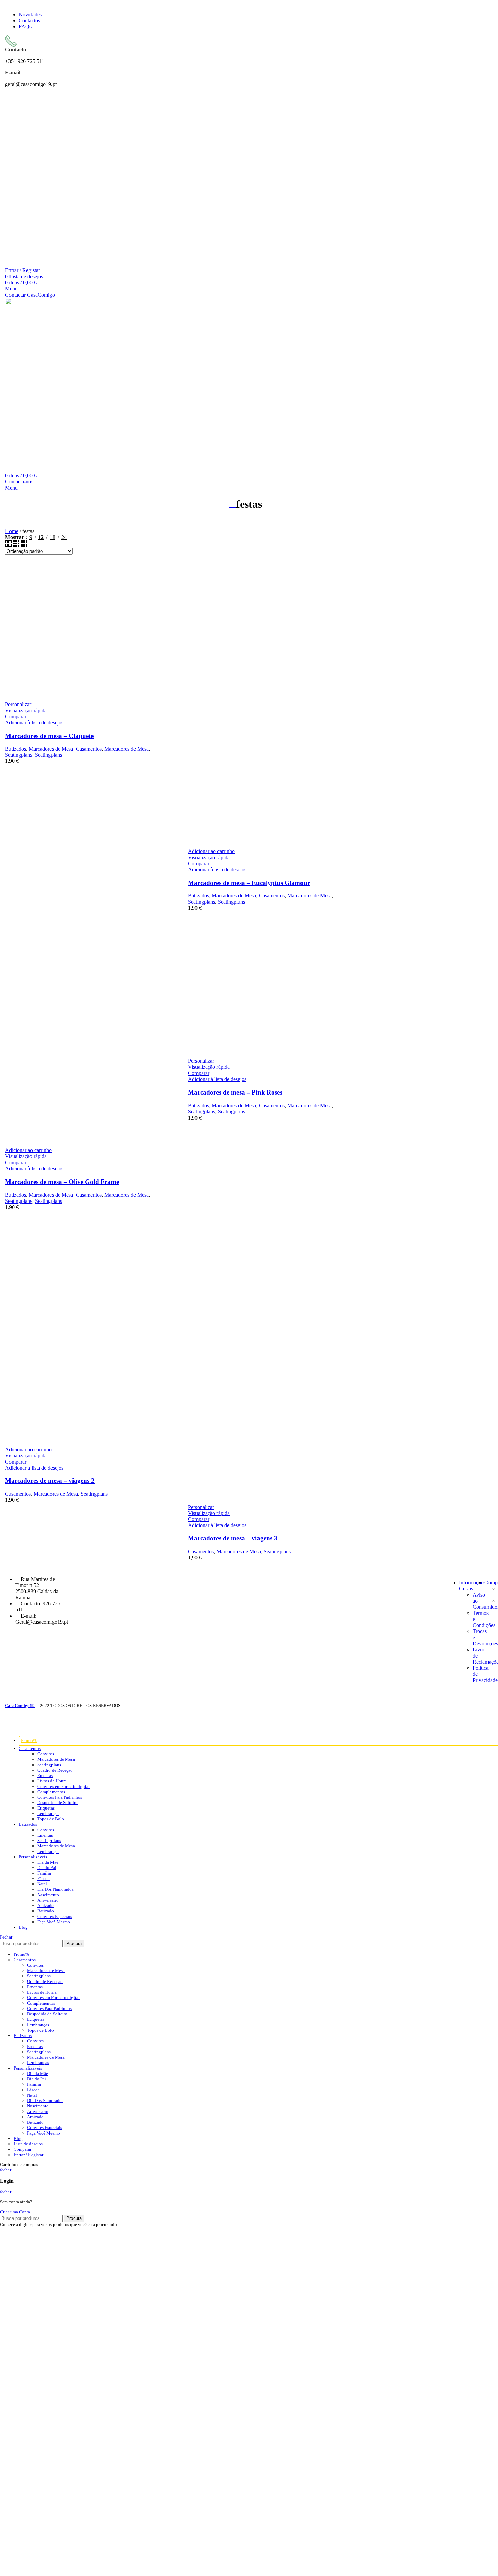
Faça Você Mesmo (54, 1922)
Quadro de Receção (55, 1770)
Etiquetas (46, 1808)
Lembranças (48, 1813)
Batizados (16, 749)
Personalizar (18, 704)
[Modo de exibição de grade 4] (24, 545)
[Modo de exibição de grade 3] (17, 545)
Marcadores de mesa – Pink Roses (235, 1092)
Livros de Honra (52, 1781)
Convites (46, 1754)
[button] (211, 851)
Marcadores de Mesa (51, 749)
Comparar (23, 2149)
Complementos (51, 1792)
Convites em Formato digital (64, 1786)
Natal (42, 1884)
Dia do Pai (47, 1868)
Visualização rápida (26, 710)
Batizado (46, 1911)
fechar (6, 2170)
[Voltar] (233, 505)
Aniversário (48, 1900)
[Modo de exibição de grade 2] (9, 545)
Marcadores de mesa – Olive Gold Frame (62, 1182)
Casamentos (89, 749)
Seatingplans (19, 755)
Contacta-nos (19, 482)
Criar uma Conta (15, 2212)
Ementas (45, 1776)
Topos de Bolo (51, 1819)
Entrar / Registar (28, 2155)
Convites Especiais (55, 1916)
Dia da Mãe (48, 1862)
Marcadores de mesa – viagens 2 (50, 1481)
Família (44, 1873)
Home (12, 531)
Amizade (45, 1906)
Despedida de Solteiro (57, 1803)
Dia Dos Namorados (55, 1889)
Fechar (6, 1937)
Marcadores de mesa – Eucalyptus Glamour (249, 883)
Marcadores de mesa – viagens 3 (233, 1538)
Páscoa (44, 1878)
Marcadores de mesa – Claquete (49, 736)
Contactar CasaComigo (30, 295)
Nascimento (48, 1895)
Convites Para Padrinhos (60, 1797)
